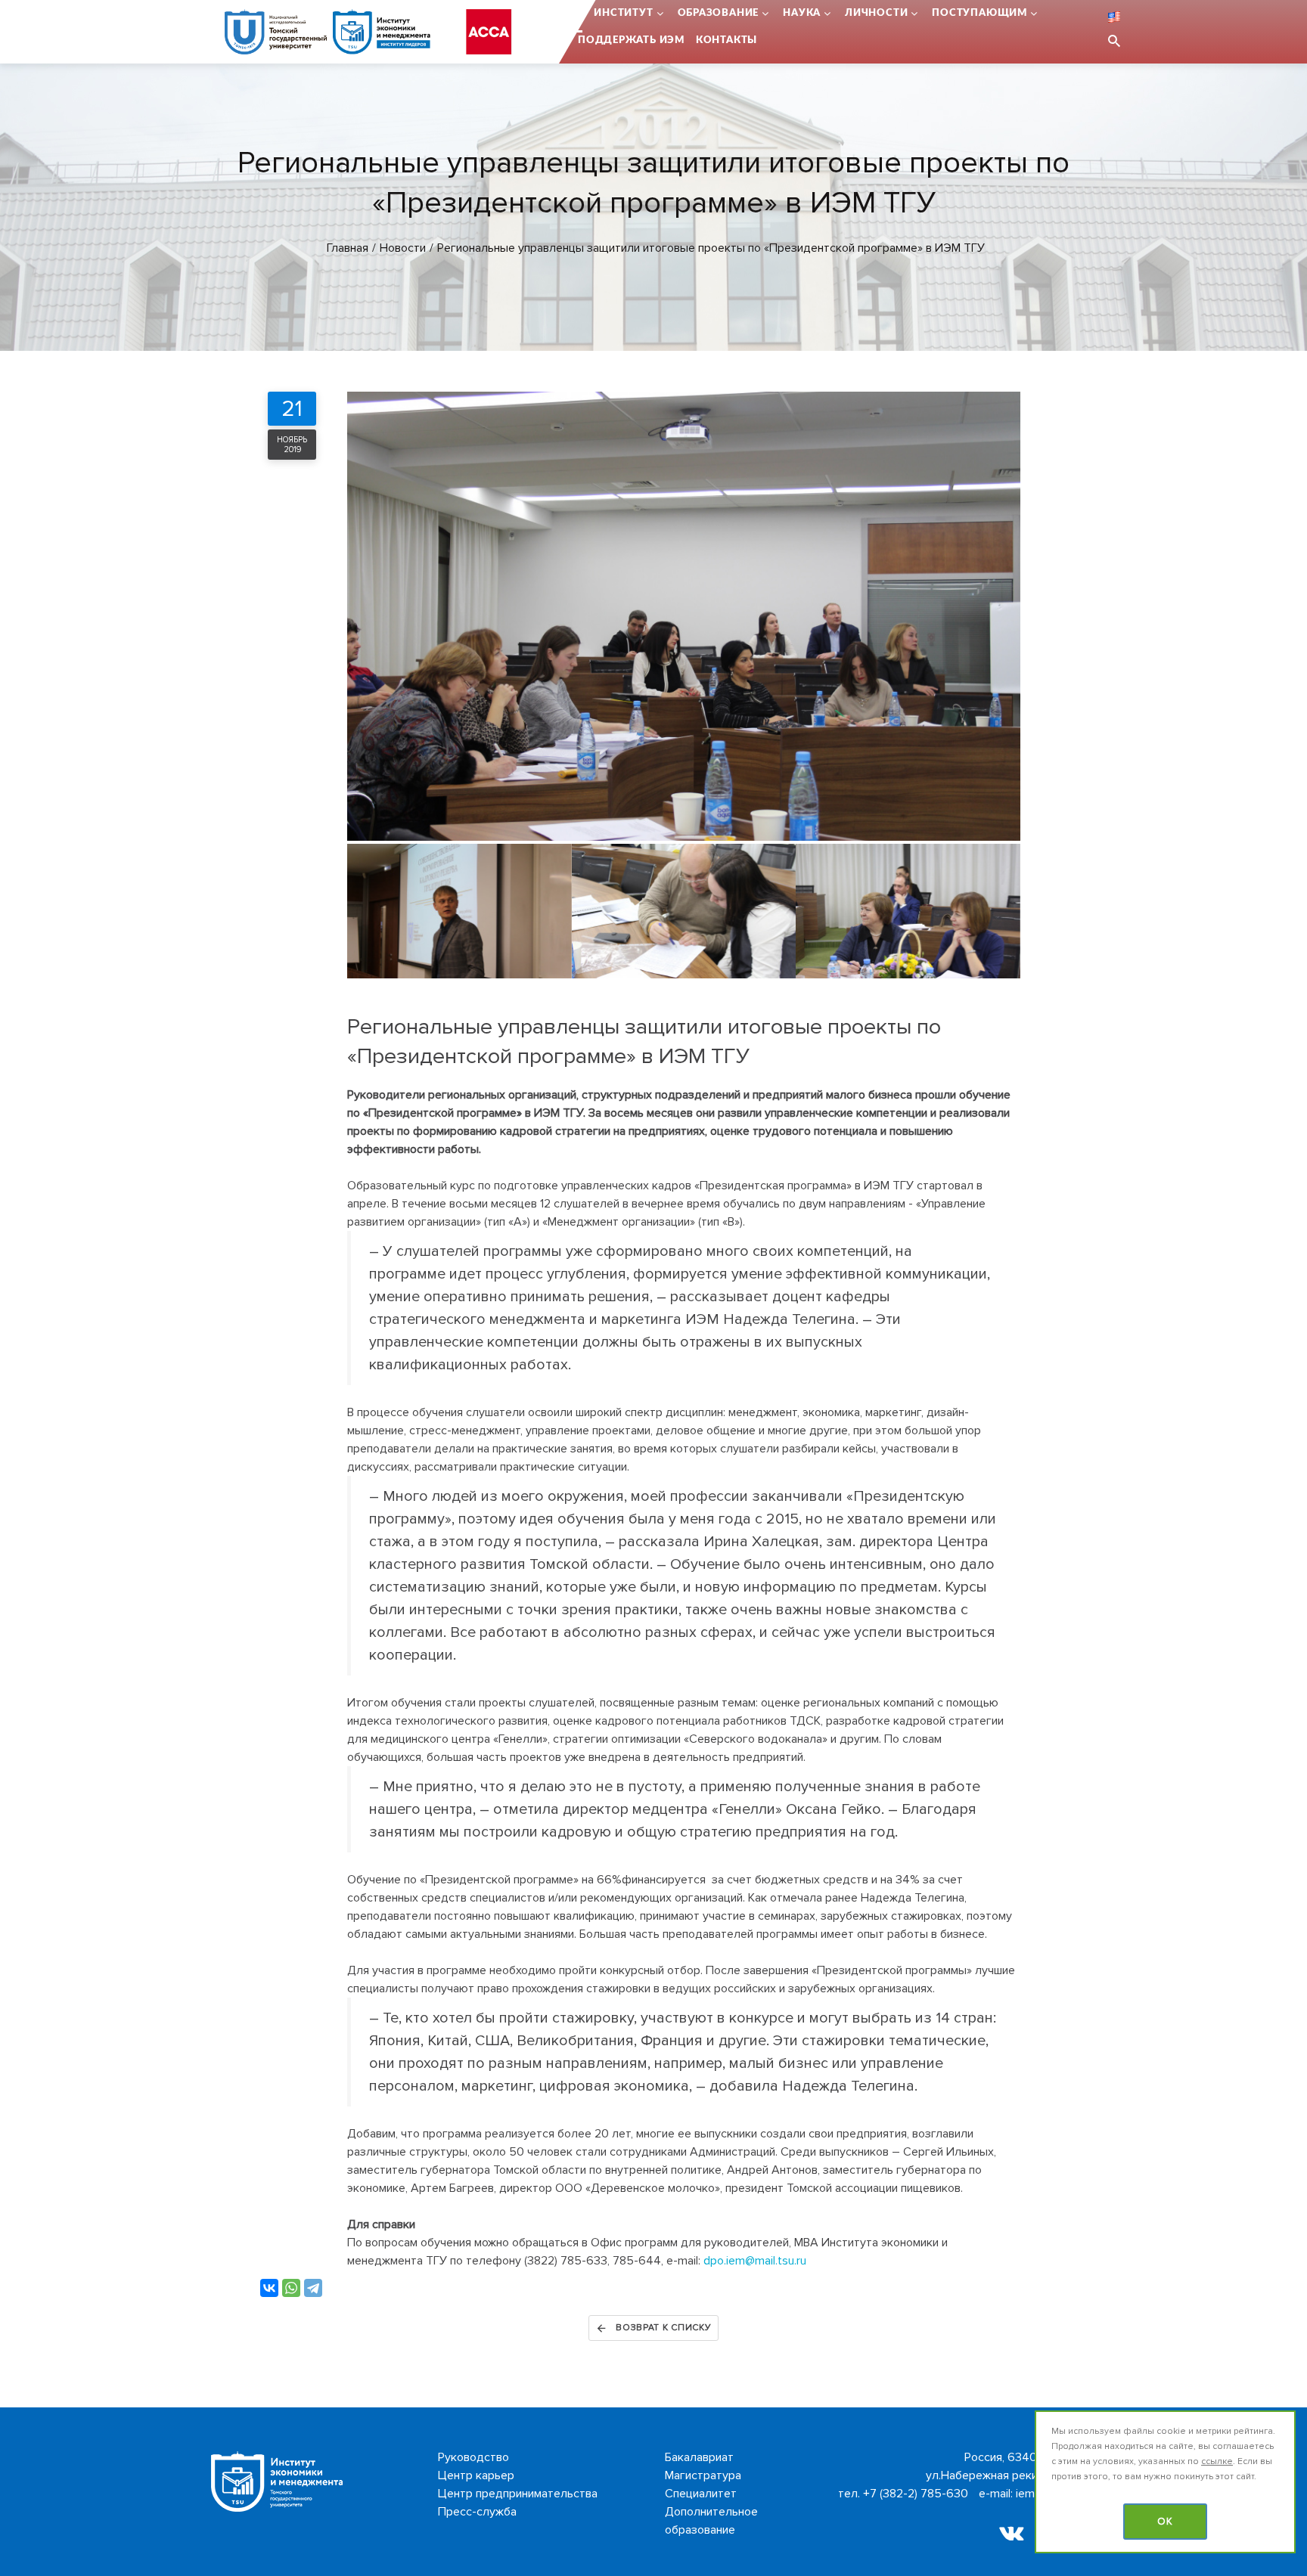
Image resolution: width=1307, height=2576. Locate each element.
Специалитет (701, 2494)
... (578, 13)
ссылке (1217, 2461)
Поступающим (979, 13)
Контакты (726, 40)
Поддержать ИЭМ (631, 40)
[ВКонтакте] (269, 2288)
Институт (623, 13)
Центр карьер (476, 2475)
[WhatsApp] (291, 2288)
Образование (719, 13)
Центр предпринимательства (518, 2494)
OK (1165, 2522)
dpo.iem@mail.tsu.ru (755, 2261)
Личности (876, 13)
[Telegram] (313, 2288)
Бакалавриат (699, 2457)
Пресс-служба (477, 2512)
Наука (802, 13)
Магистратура (703, 2475)
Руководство (473, 2457)
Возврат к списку (664, 2328)
